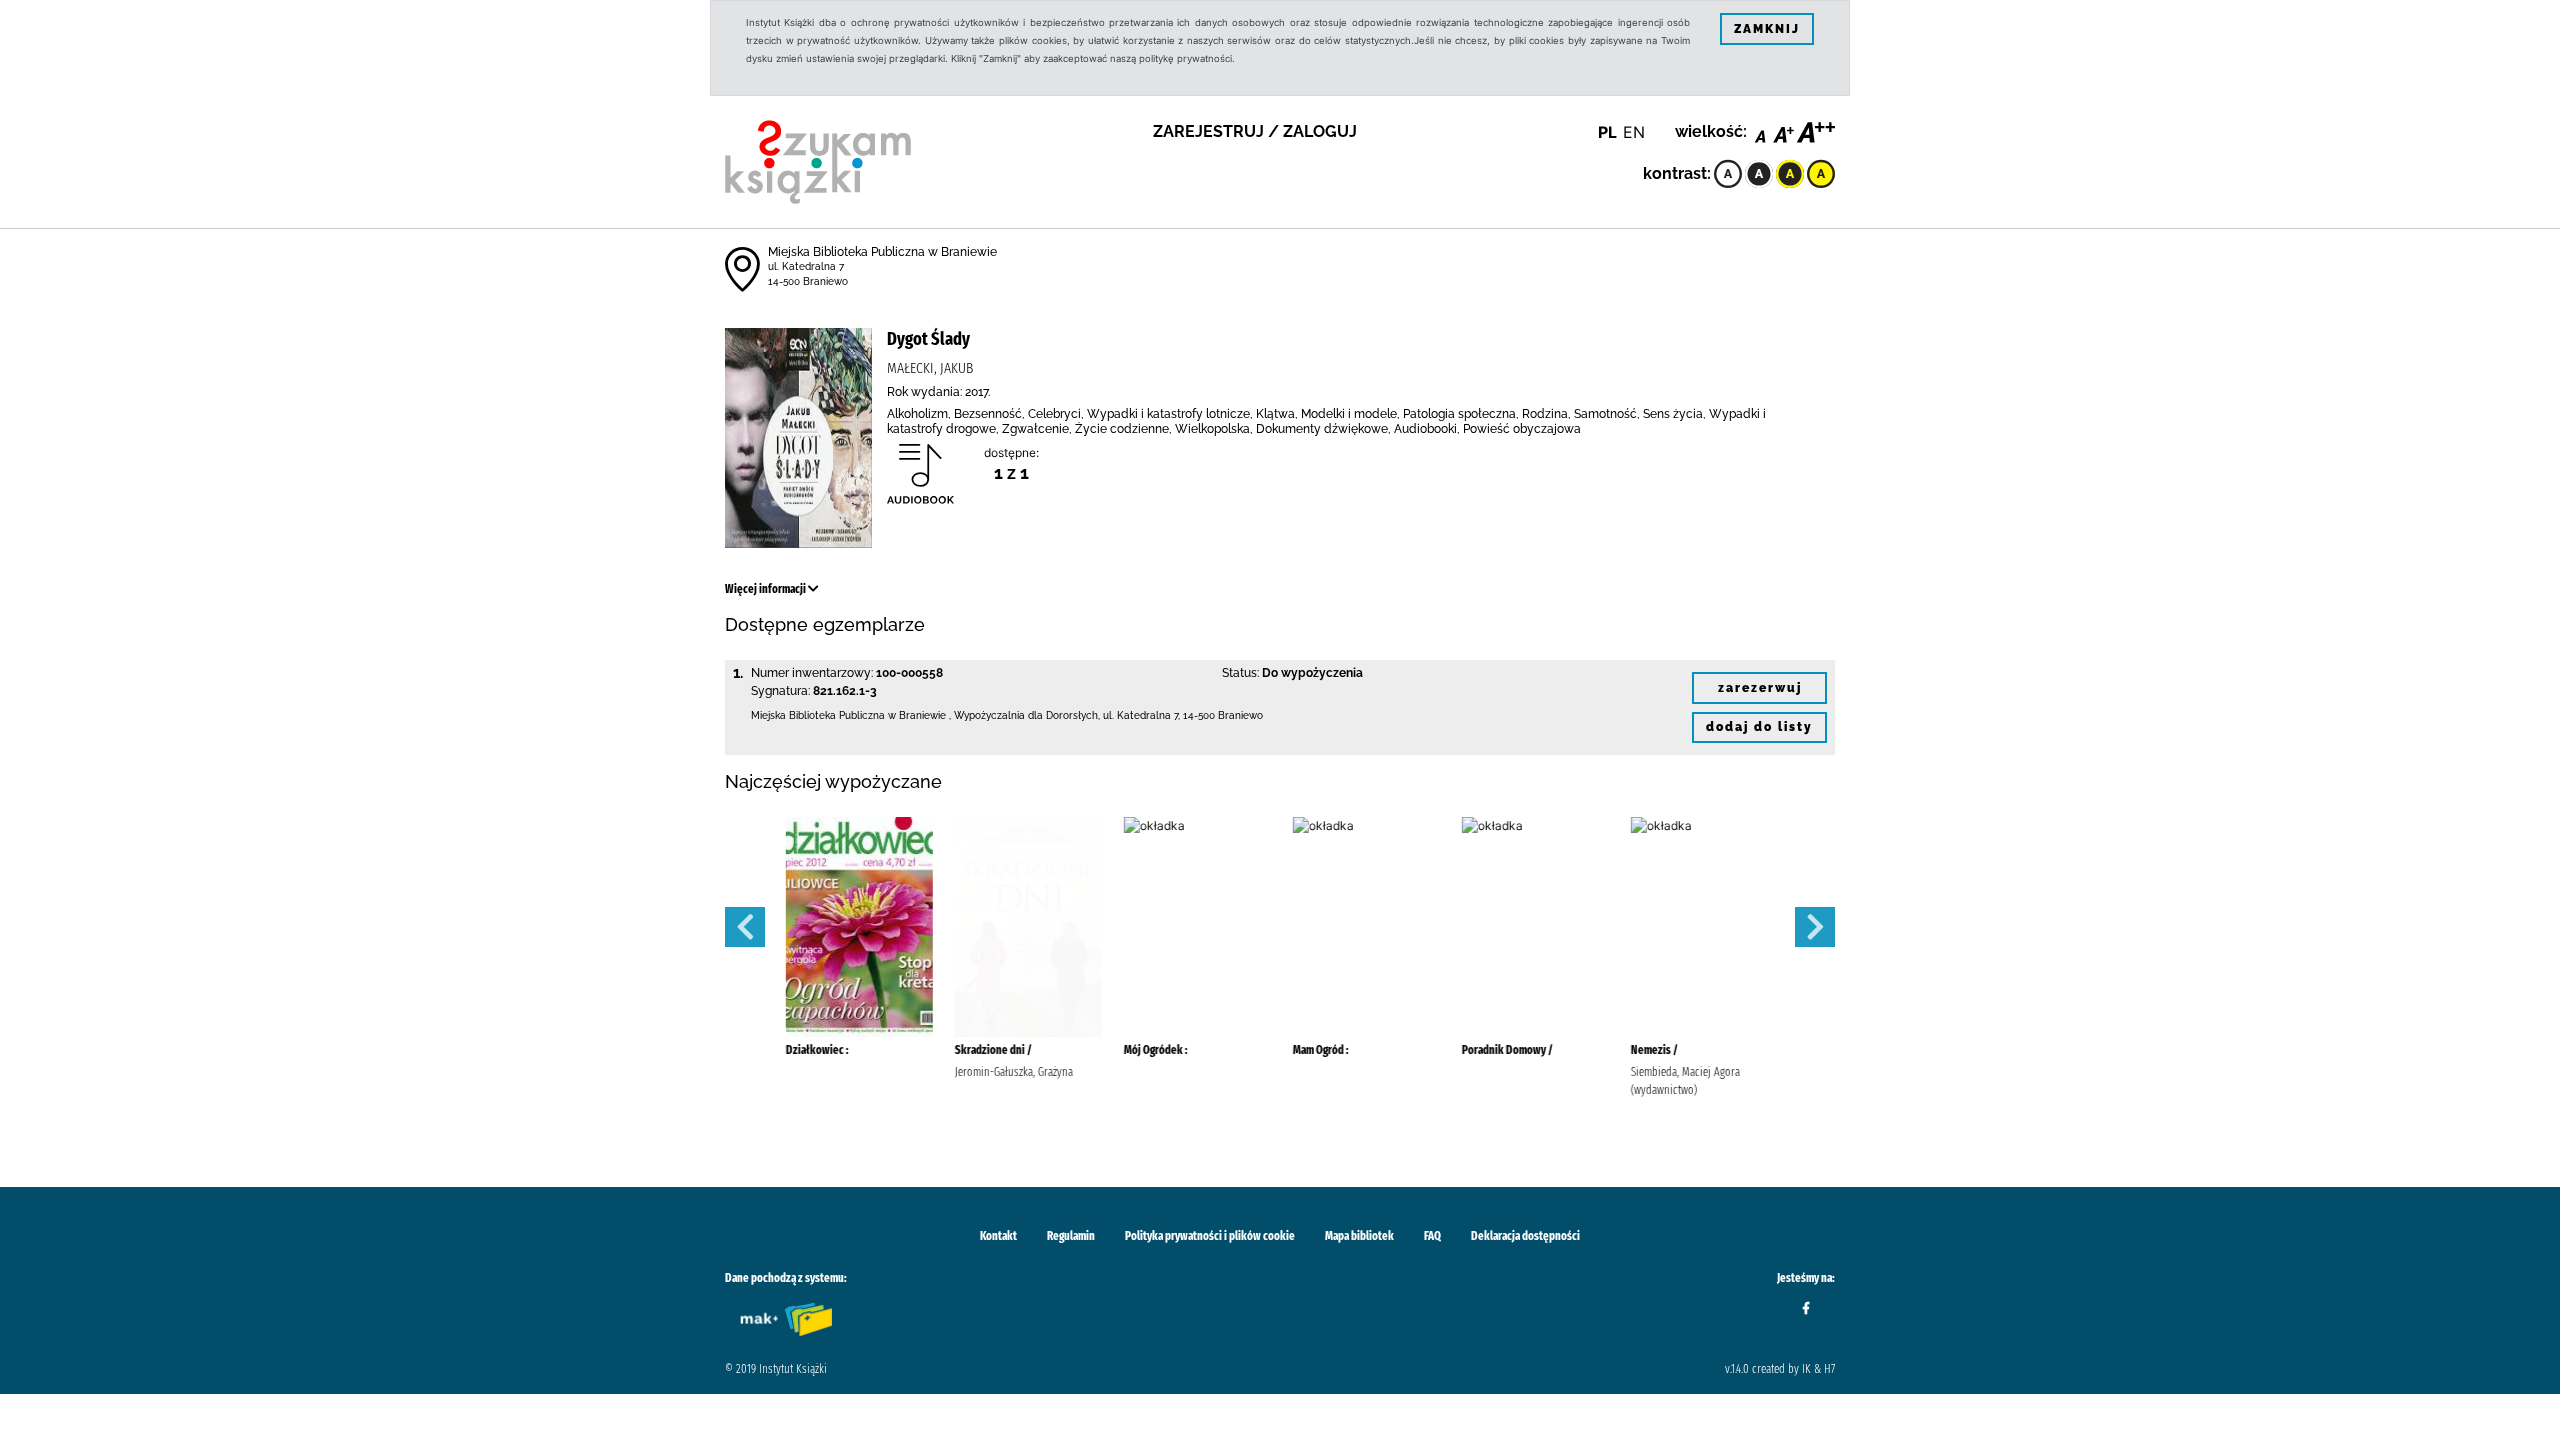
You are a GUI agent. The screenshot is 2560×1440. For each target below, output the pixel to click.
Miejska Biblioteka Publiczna (818, 715)
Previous (745, 927)
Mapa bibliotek (1359, 1236)
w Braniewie (917, 715)
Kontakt (998, 1236)
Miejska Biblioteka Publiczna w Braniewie (882, 252)
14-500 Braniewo (808, 281)
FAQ (1432, 1236)
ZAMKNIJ (1767, 29)
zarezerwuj (1760, 688)
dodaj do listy (1759, 727)
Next (1815, 927)
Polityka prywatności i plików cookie (1210, 1236)
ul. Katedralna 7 (806, 266)
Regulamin (1071, 1236)
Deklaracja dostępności (1525, 1236)
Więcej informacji (766, 589)
